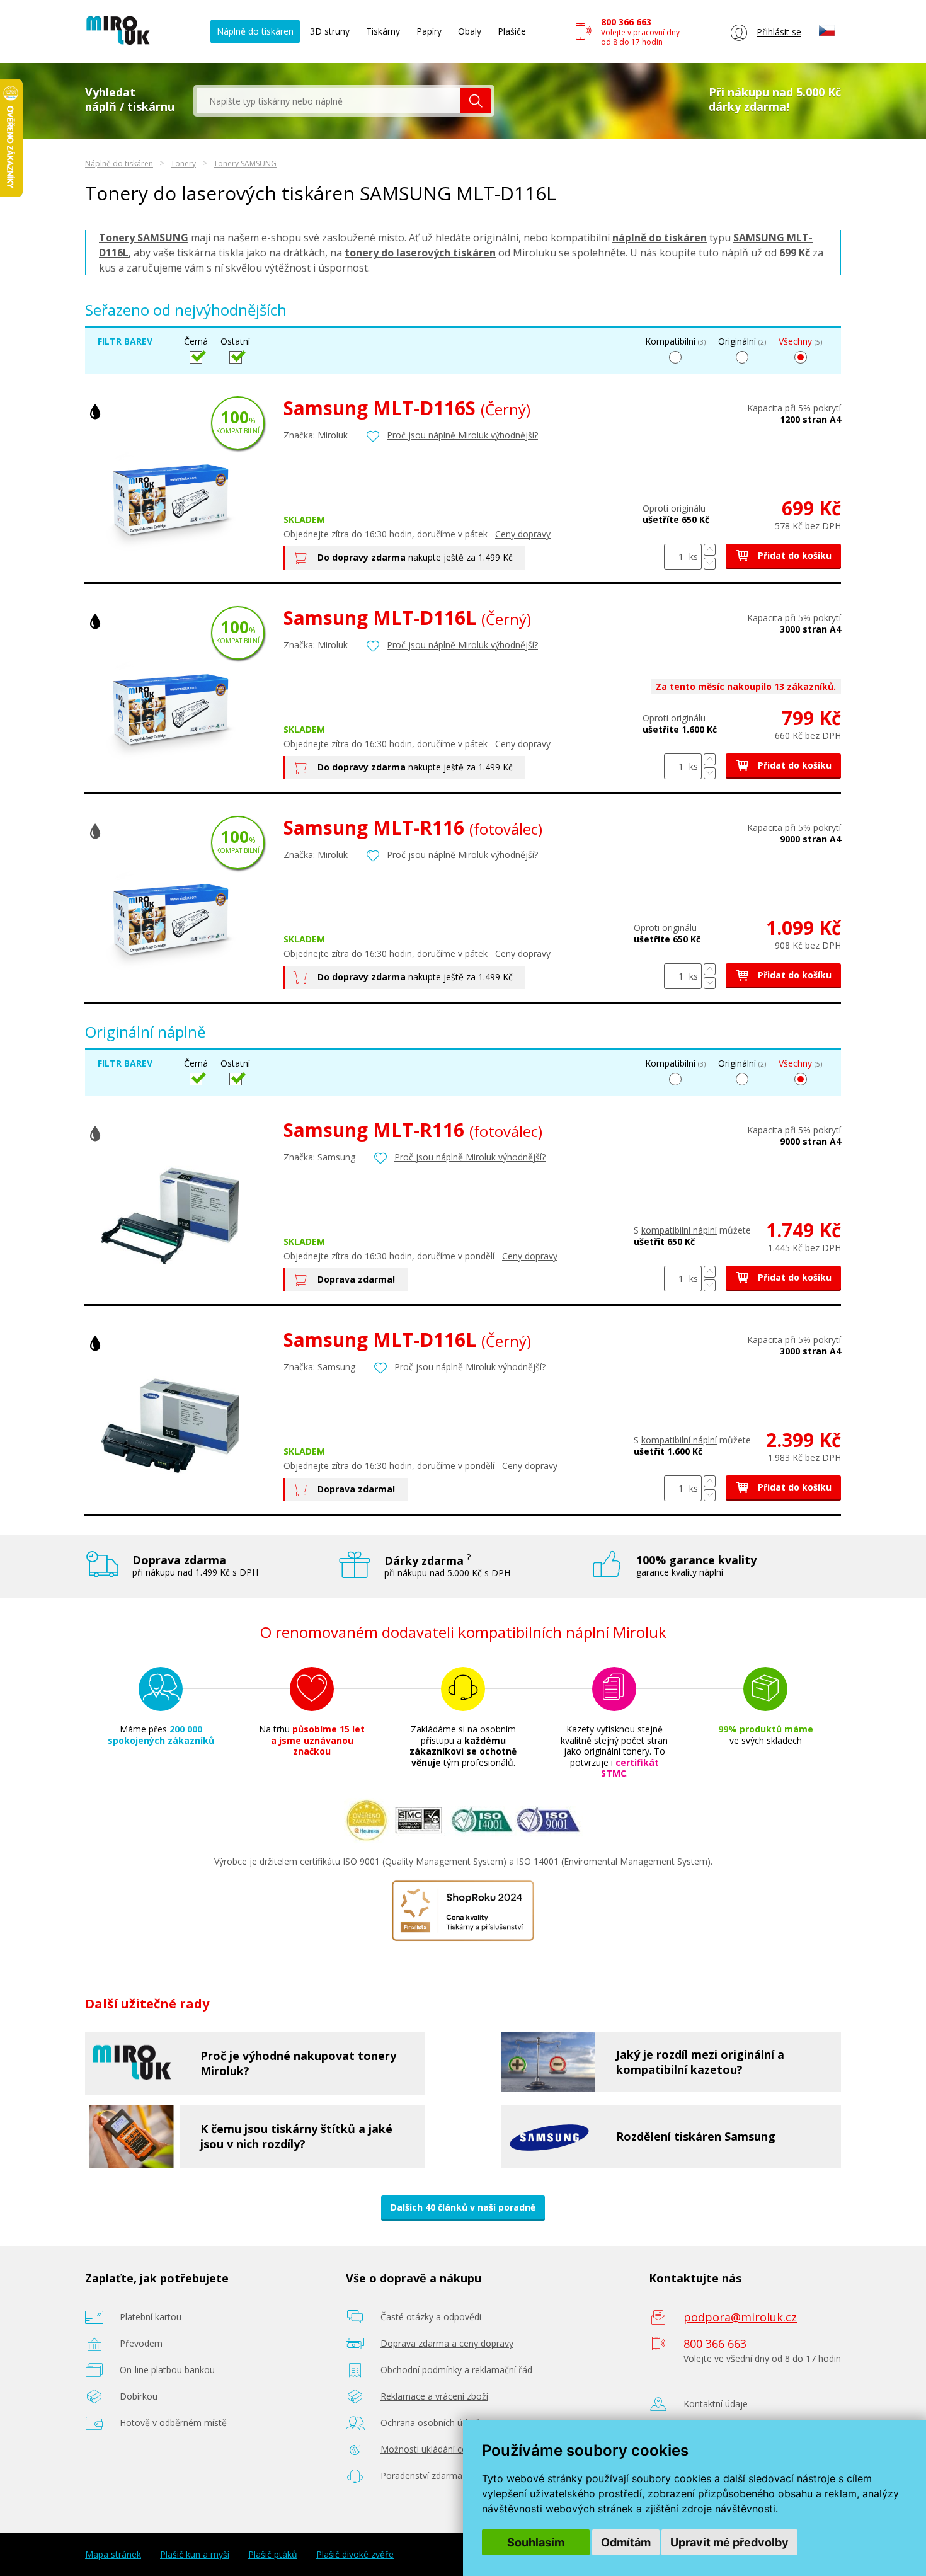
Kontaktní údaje (716, 2404)
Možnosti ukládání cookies (435, 2449)
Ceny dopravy (523, 534)
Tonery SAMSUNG (245, 163)
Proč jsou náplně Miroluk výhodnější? (462, 435)
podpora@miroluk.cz (740, 2317)
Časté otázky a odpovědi (431, 2317)
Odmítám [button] (626, 2542)
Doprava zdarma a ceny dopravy (447, 2343)
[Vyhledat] (476, 101)
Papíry (429, 31)
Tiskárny (383, 31)
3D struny (330, 31)
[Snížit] (710, 564)
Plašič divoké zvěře (355, 2555)
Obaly (470, 31)
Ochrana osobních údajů (431, 2423)
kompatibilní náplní (679, 1230)
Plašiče (512, 31)
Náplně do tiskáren (255, 31)
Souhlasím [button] (536, 2542)
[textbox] (328, 101)
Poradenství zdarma (421, 2476)
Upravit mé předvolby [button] (729, 2542)
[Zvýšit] (710, 550)
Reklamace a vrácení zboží (434, 2396)
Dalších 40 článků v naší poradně (463, 2207)
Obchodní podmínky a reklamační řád (456, 2370)
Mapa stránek (113, 2555)
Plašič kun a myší (195, 2555)
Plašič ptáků (273, 2555)
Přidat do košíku (793, 555)
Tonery (183, 163)
